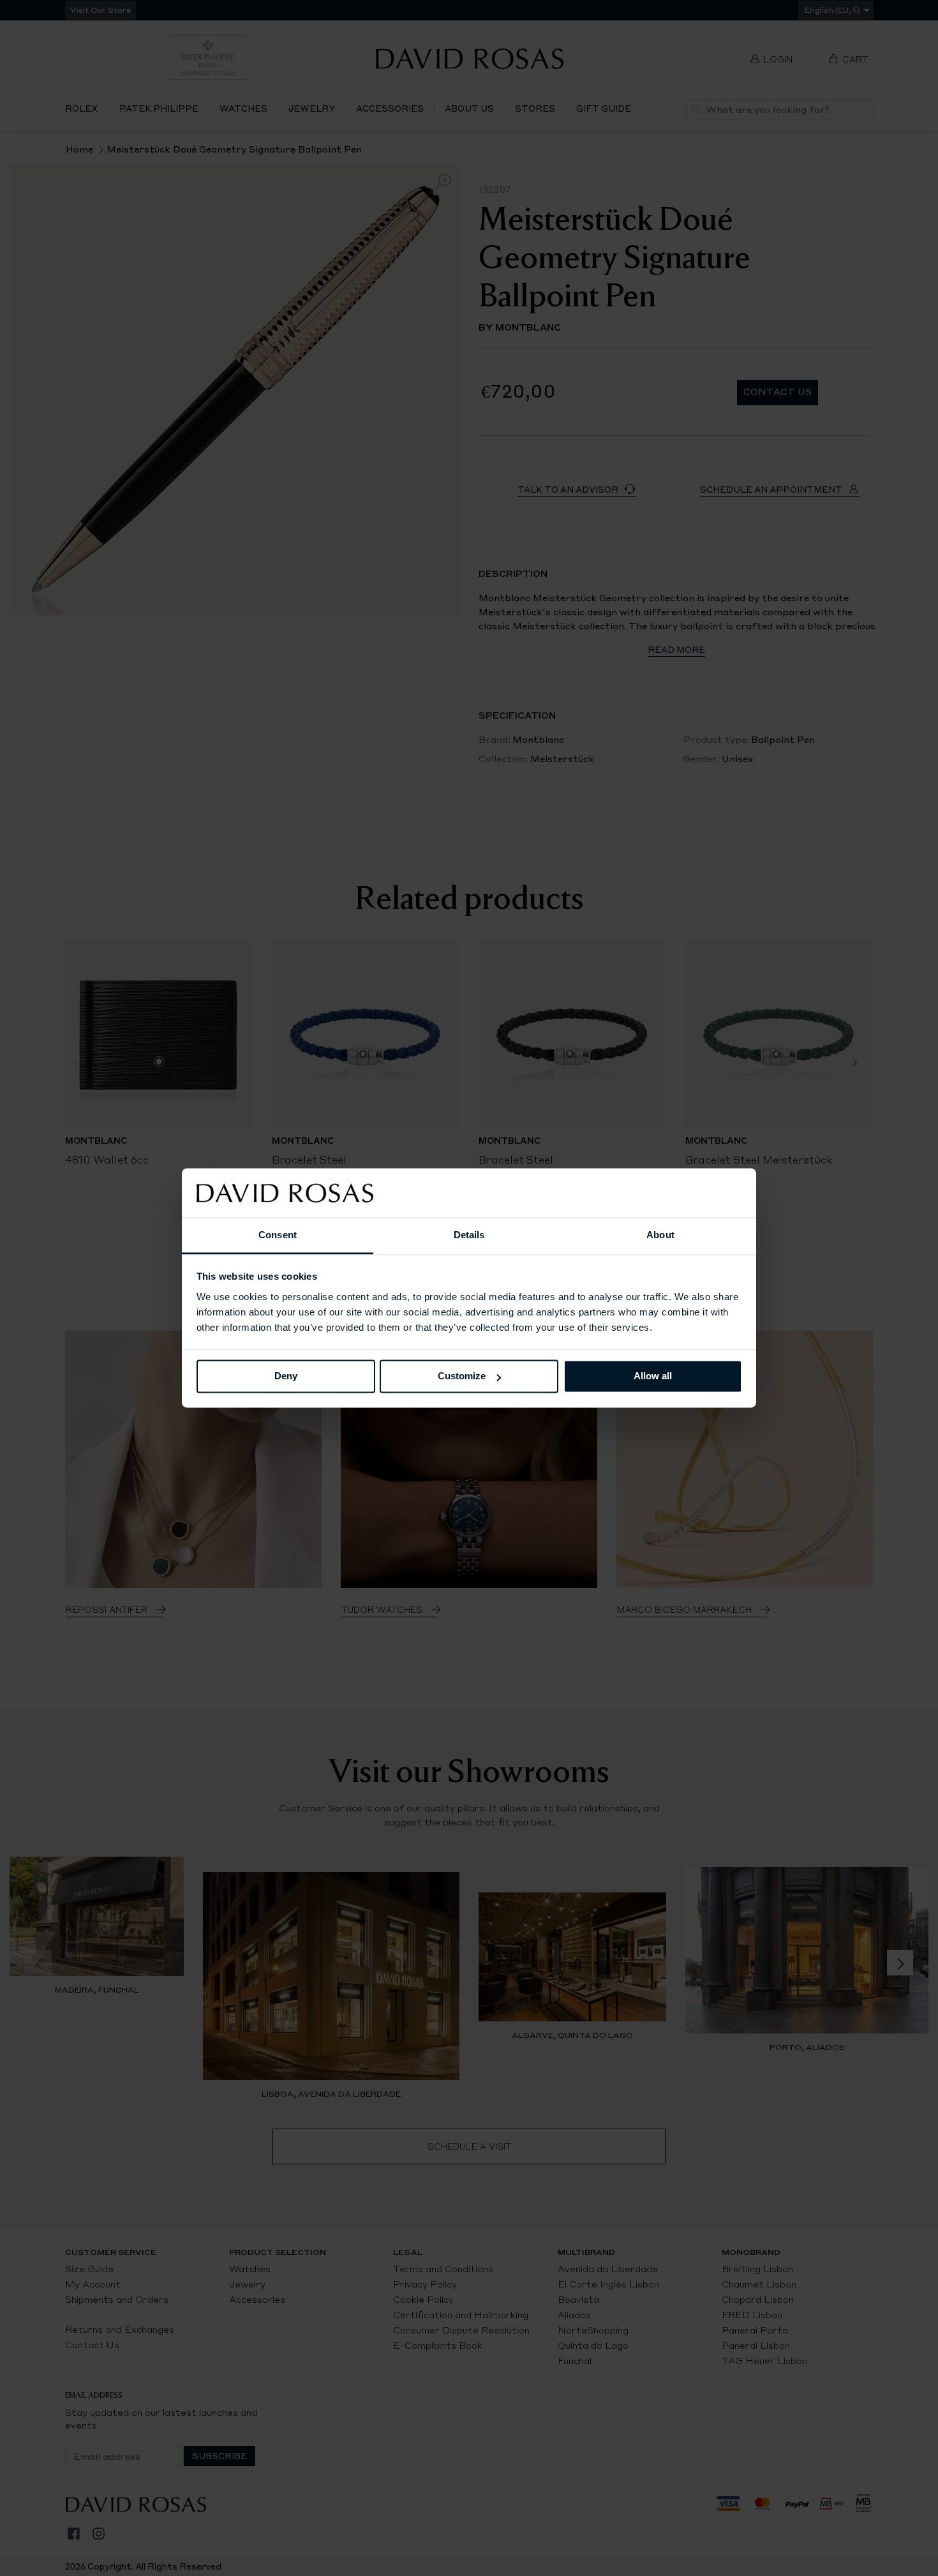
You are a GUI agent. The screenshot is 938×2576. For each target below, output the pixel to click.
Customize (462, 1376)
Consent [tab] (278, 1235)
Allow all (653, 1376)
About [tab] (660, 1235)
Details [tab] (469, 1235)
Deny (286, 1376)
